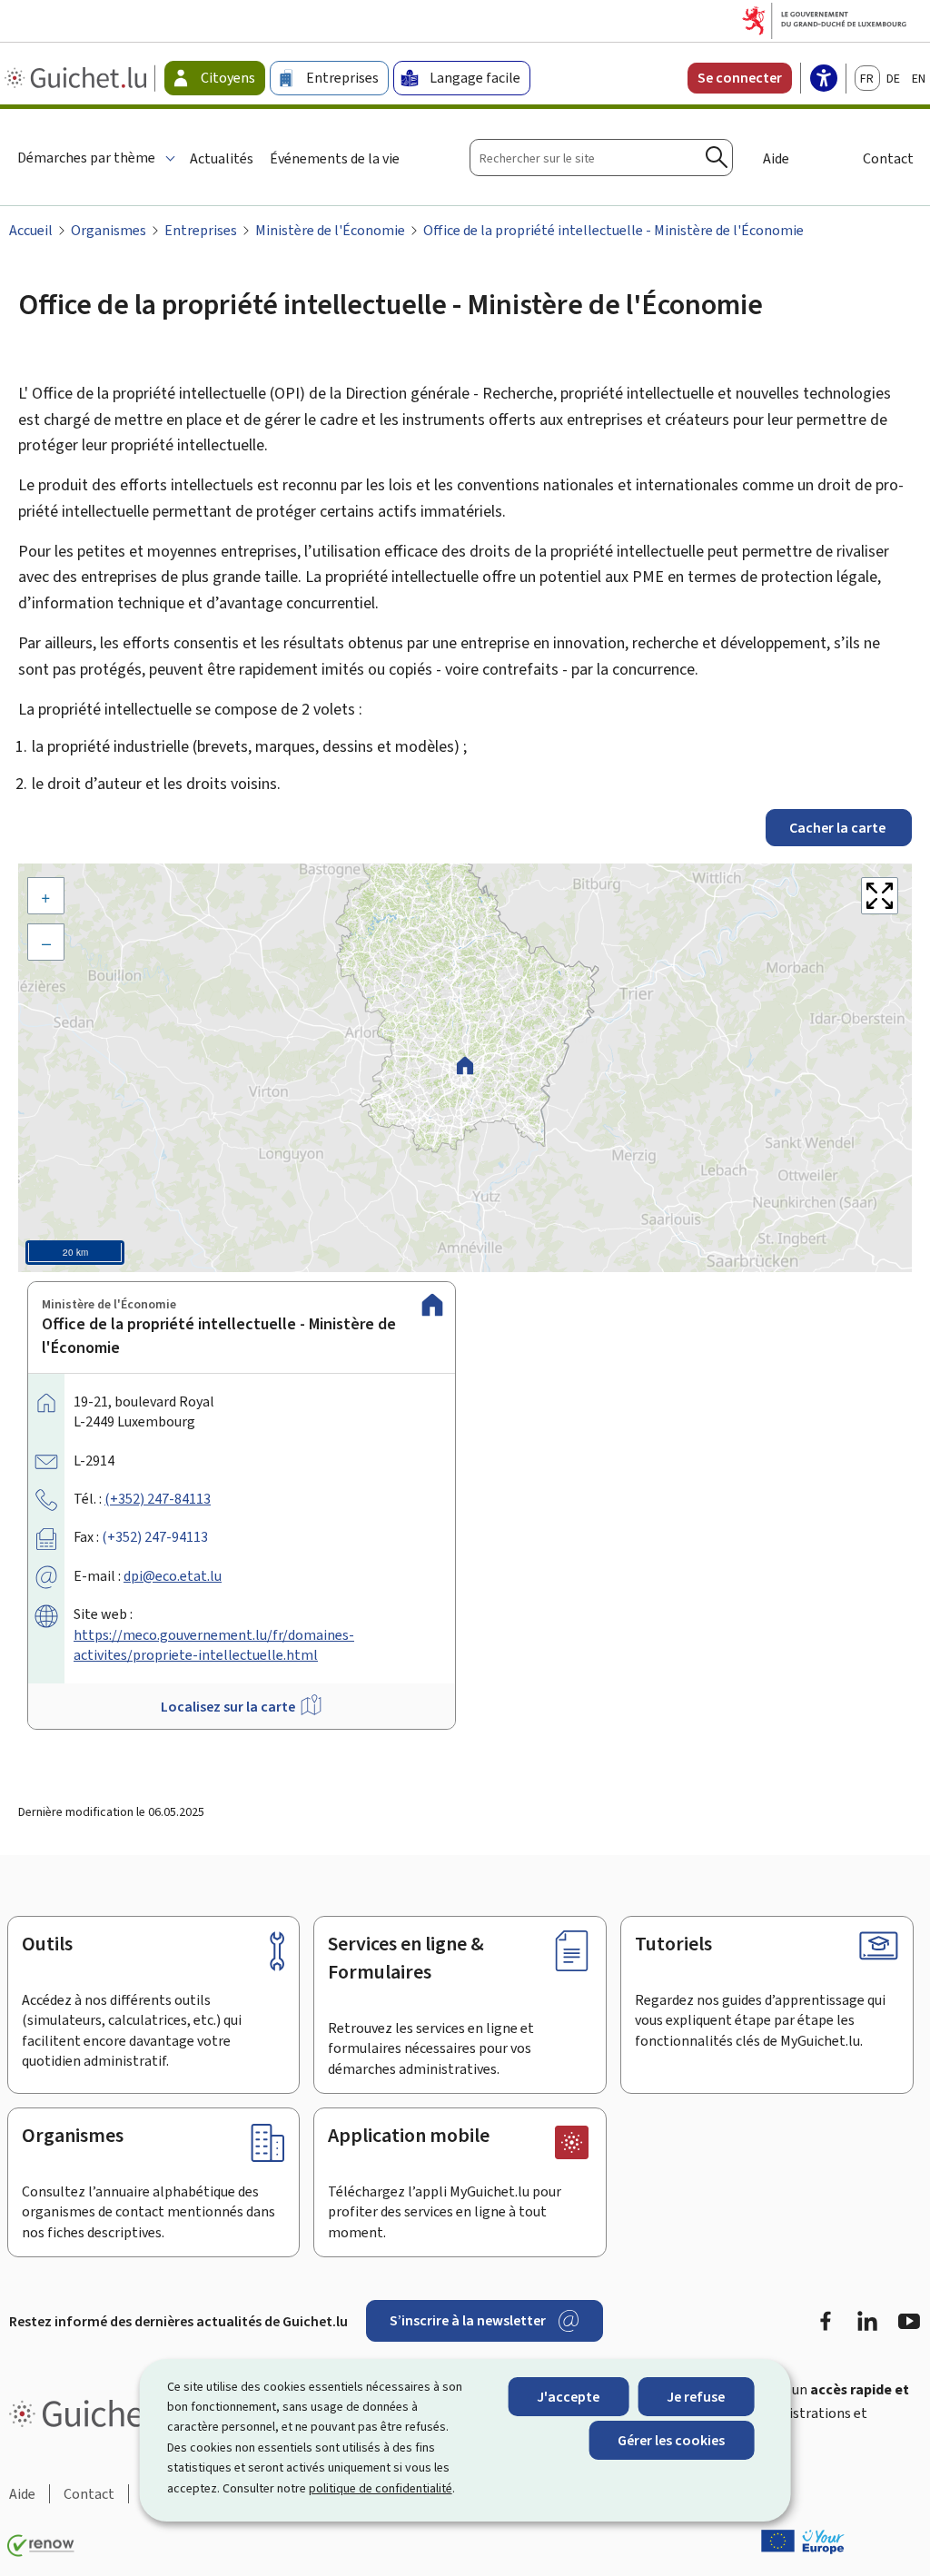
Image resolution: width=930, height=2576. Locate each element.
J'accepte (568, 2397)
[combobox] (601, 158)
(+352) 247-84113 (158, 1499)
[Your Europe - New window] (803, 2541)
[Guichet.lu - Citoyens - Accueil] (78, 78)
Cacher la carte (839, 828)
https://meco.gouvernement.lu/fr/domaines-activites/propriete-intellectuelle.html (214, 1645)
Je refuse (696, 2397)
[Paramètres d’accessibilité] (824, 80)
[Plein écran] (880, 896)
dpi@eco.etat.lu (173, 1576)
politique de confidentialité (381, 2488)
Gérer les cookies (671, 2440)
